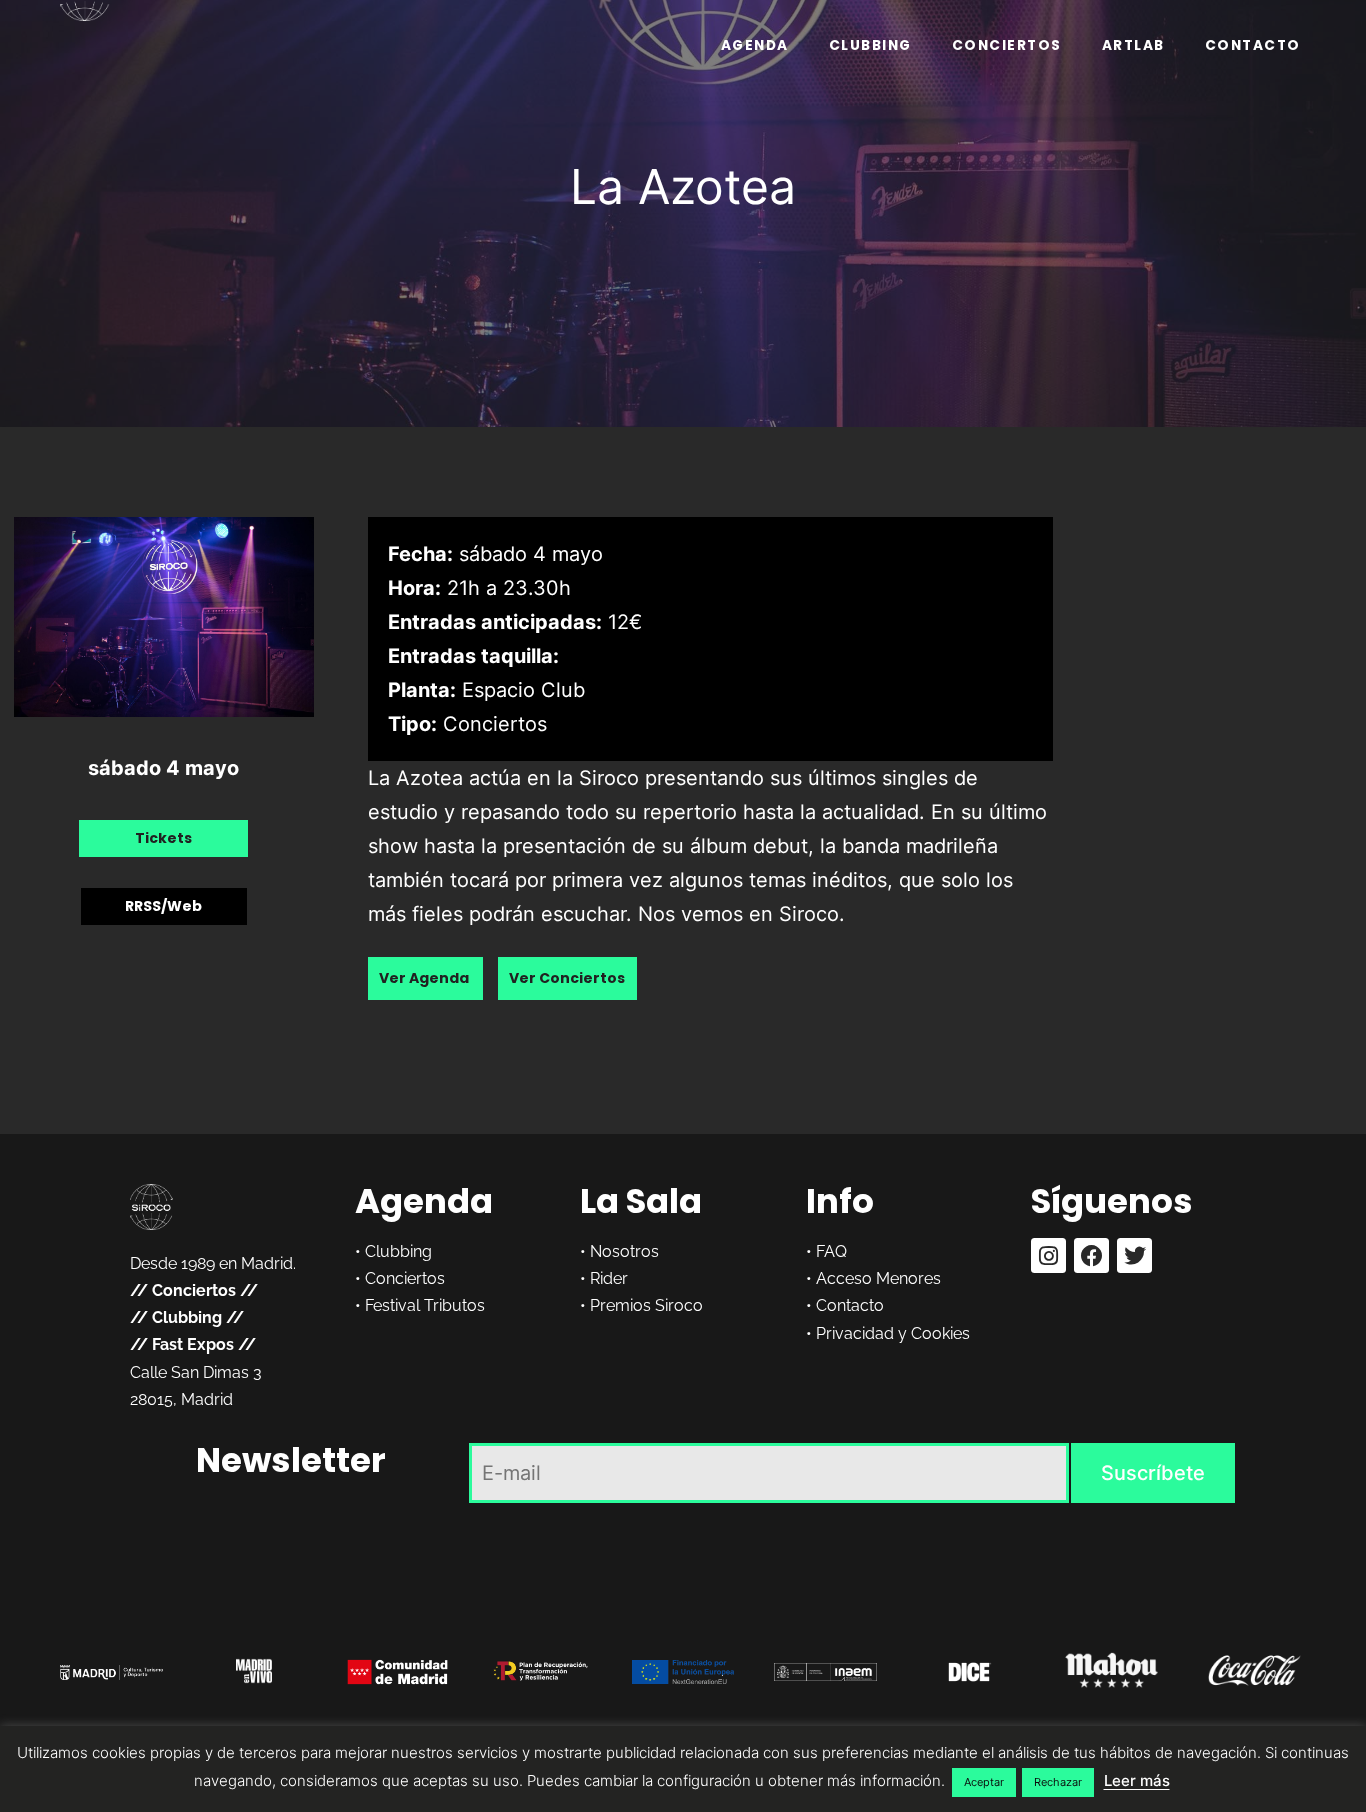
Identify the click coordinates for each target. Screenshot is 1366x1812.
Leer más (1137, 1780)
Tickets (163, 838)
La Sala (641, 1201)
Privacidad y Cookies (893, 1333)
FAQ (831, 1251)
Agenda (755, 45)
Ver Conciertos (567, 978)
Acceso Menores (878, 1278)
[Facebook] (1091, 1255)
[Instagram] (1048, 1255)
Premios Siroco (646, 1305)
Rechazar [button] (1058, 1782)
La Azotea (683, 186)
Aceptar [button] (984, 1782)
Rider (609, 1278)
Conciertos (1007, 45)
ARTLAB (1133, 45)
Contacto (1253, 45)
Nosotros (624, 1251)
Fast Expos (193, 1344)
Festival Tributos (425, 1305)
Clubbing (870, 45)
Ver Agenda (425, 978)
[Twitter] (1134, 1255)
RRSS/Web (163, 906)
